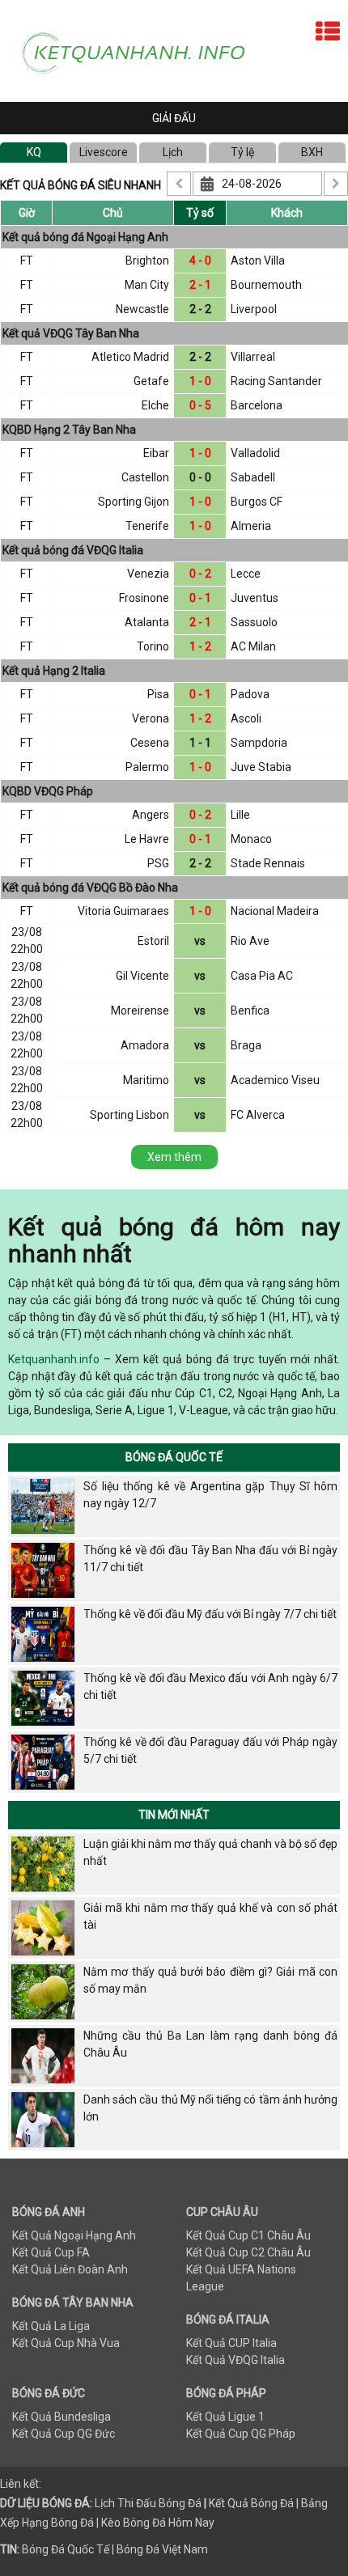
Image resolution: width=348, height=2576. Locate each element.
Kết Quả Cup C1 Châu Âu (248, 2235)
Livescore (104, 152)
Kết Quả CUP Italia (231, 2343)
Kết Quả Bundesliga (62, 2417)
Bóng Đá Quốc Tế (174, 1457)
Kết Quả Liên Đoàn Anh (70, 2269)
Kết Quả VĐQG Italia (236, 2360)
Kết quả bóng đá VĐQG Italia (73, 550)
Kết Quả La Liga (51, 2326)
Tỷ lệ (242, 152)
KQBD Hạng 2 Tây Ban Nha (69, 430)
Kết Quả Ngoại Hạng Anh (74, 2235)
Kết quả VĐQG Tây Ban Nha (71, 333)
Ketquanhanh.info (54, 1359)
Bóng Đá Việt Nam (162, 2549)
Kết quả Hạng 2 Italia (54, 671)
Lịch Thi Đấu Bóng (140, 2503)
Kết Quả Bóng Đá (251, 2503)
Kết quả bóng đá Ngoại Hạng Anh (85, 237)
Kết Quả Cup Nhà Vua (66, 2343)
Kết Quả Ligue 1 (225, 2417)
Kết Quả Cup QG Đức (64, 2434)
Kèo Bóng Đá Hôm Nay (158, 2523)
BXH (312, 152)
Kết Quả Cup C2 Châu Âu (248, 2252)
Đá (193, 2503)
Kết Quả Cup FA (51, 2252)
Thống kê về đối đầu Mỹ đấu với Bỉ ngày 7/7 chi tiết (210, 1614)
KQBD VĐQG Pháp (48, 791)
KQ (34, 152)
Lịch (173, 152)
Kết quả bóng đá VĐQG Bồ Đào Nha (90, 888)
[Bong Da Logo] (141, 50)
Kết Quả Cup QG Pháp (241, 2434)
